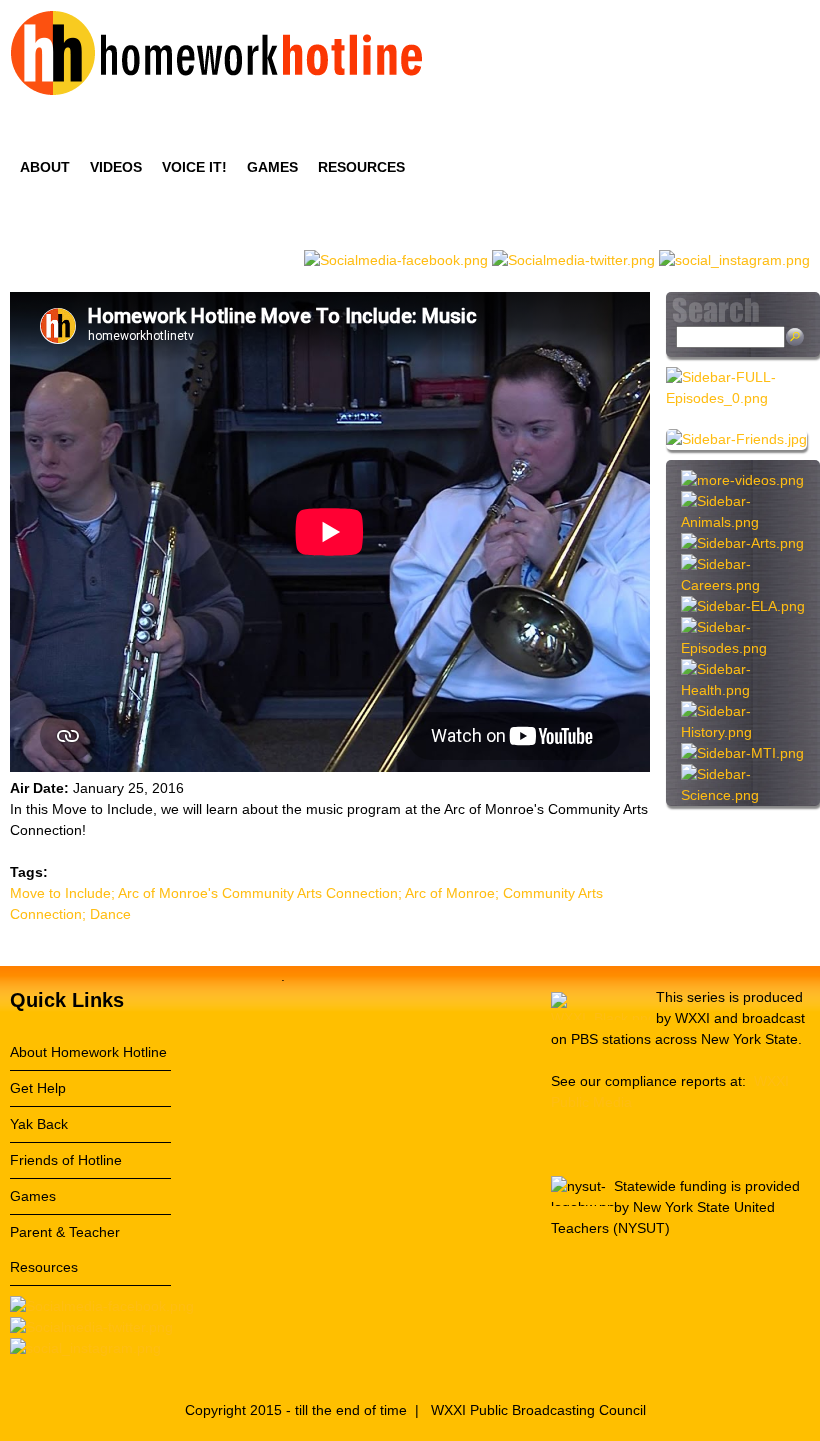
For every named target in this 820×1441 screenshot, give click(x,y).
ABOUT (45, 167)
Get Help (38, 1088)
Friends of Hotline (66, 1160)
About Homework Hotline (88, 1052)
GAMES (272, 167)
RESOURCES (361, 167)
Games (33, 1196)
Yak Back (39, 1124)
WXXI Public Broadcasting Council (538, 1410)
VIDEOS (116, 167)
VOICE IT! (194, 167)
